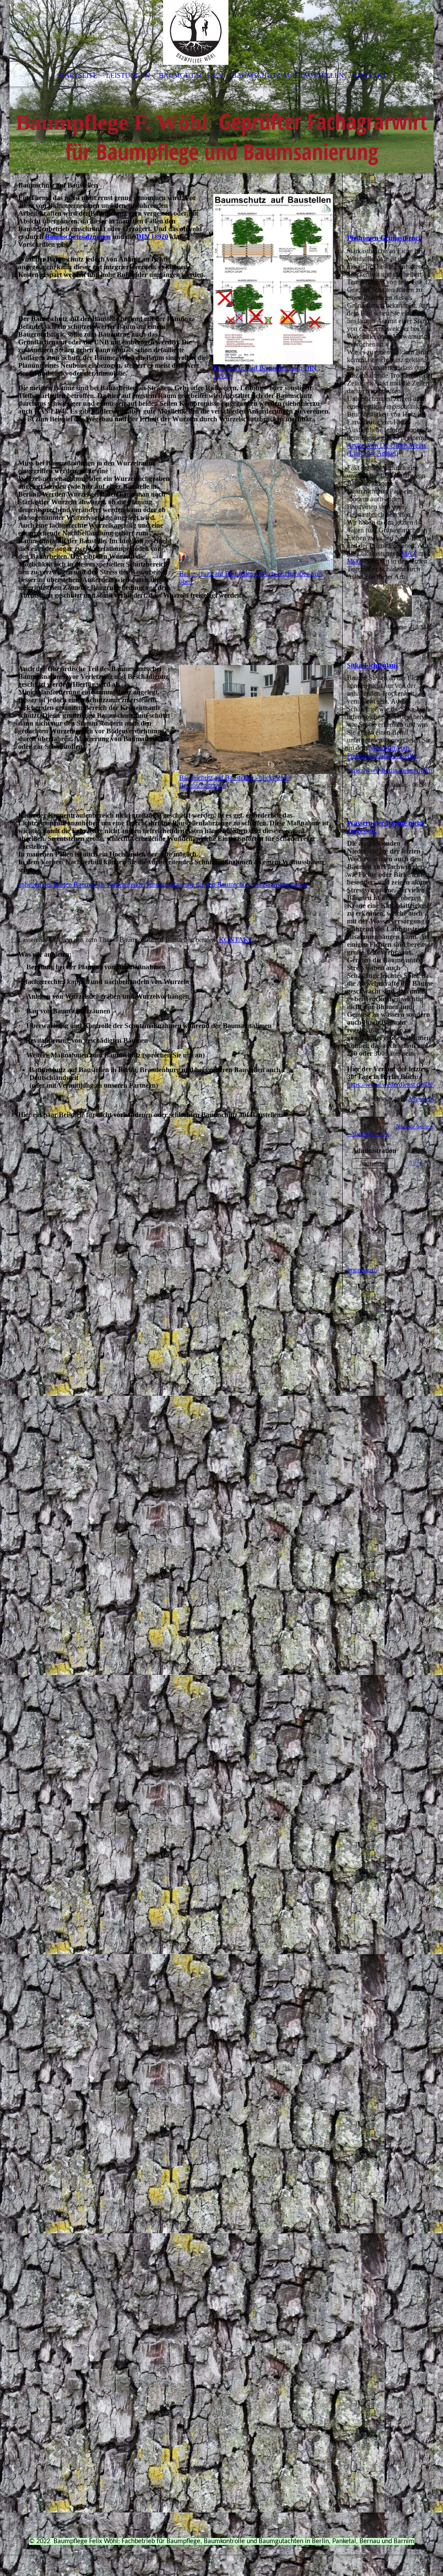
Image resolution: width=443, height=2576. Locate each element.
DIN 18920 (152, 237)
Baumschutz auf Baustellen (288, 75)
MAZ (409, 553)
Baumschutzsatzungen (78, 237)
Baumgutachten (191, 75)
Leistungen (128, 75)
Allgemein (421, 1099)
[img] (221, 86)
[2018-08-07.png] (390, 600)
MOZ (355, 561)
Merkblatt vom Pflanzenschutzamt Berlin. (383, 752)
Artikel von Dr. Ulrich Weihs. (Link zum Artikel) (387, 449)
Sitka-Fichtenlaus (372, 665)
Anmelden (373, 1164)
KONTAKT (236, 940)
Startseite (77, 75)
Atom (415, 1163)
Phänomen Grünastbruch (385, 238)
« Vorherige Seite (368, 1134)
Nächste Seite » (415, 1126)
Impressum (362, 1270)
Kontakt (370, 75)
